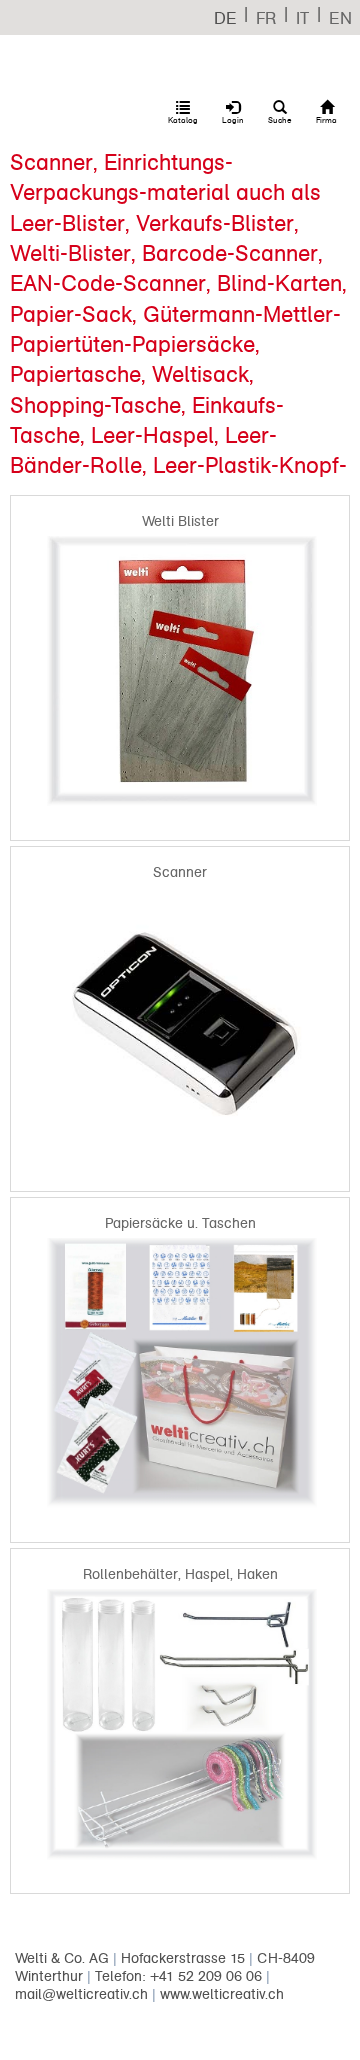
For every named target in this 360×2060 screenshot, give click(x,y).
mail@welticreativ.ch (81, 1994)
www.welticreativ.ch (222, 1994)
